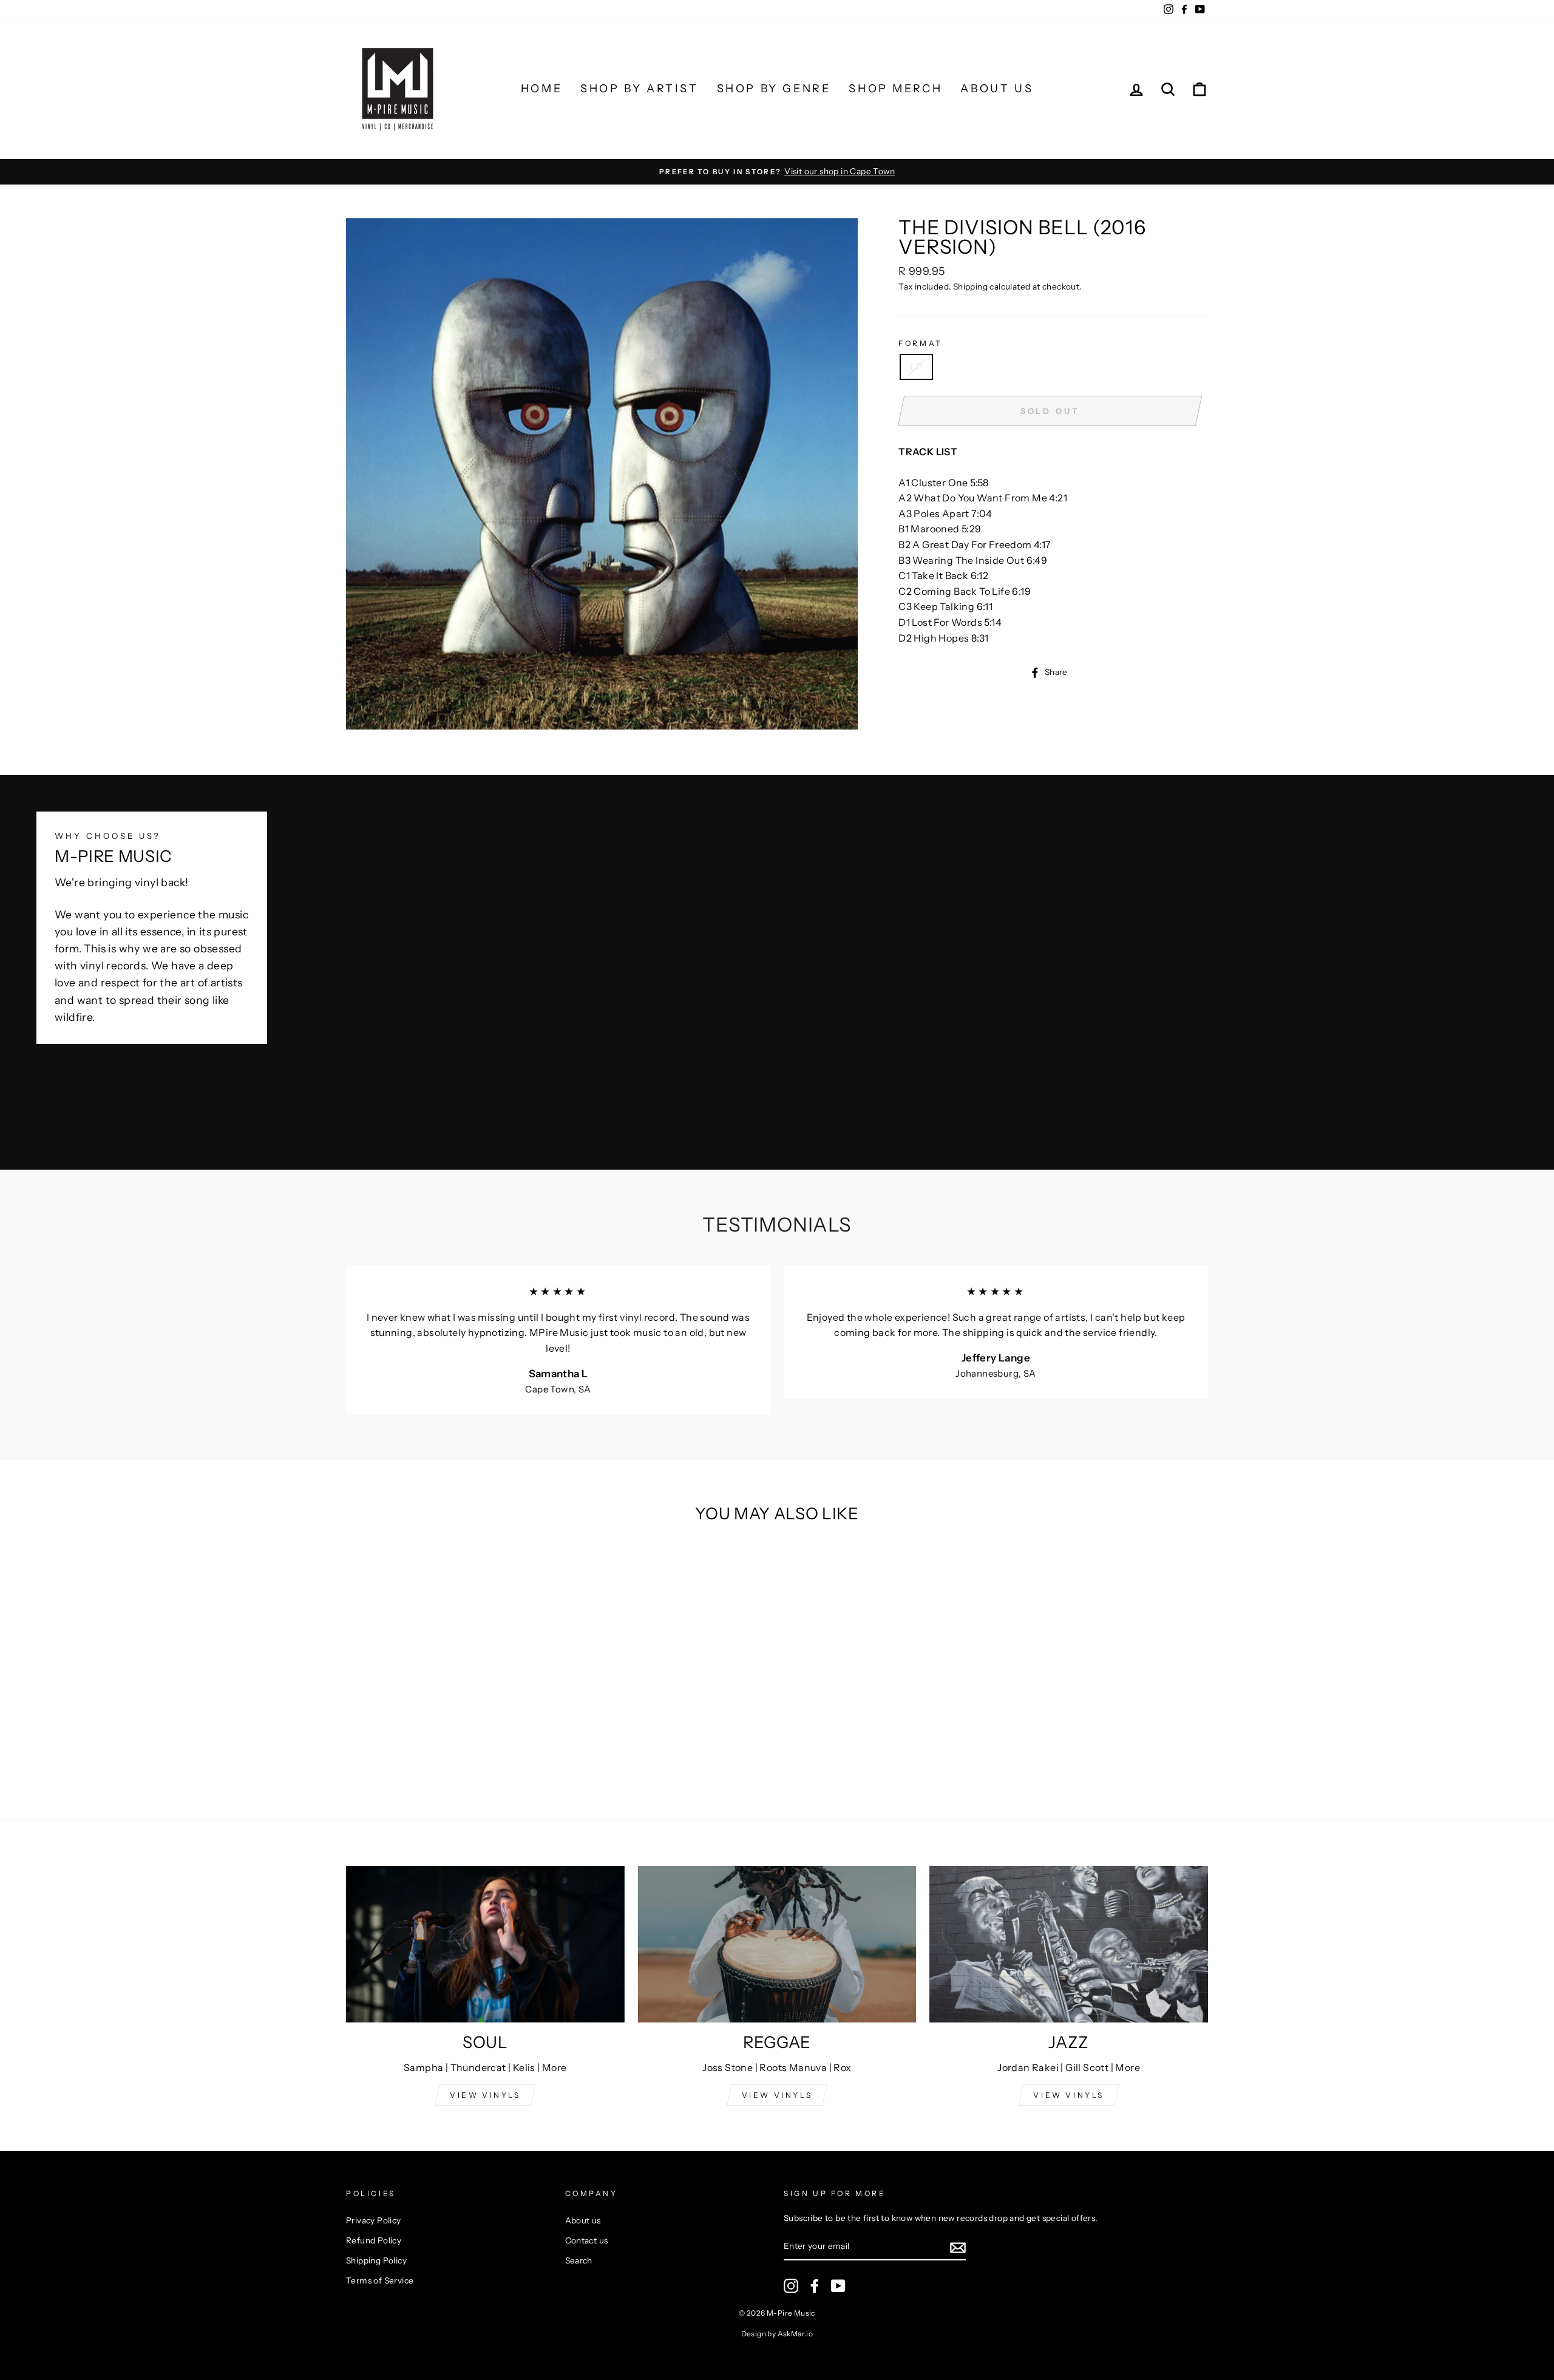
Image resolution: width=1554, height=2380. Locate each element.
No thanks (777, 1358)
